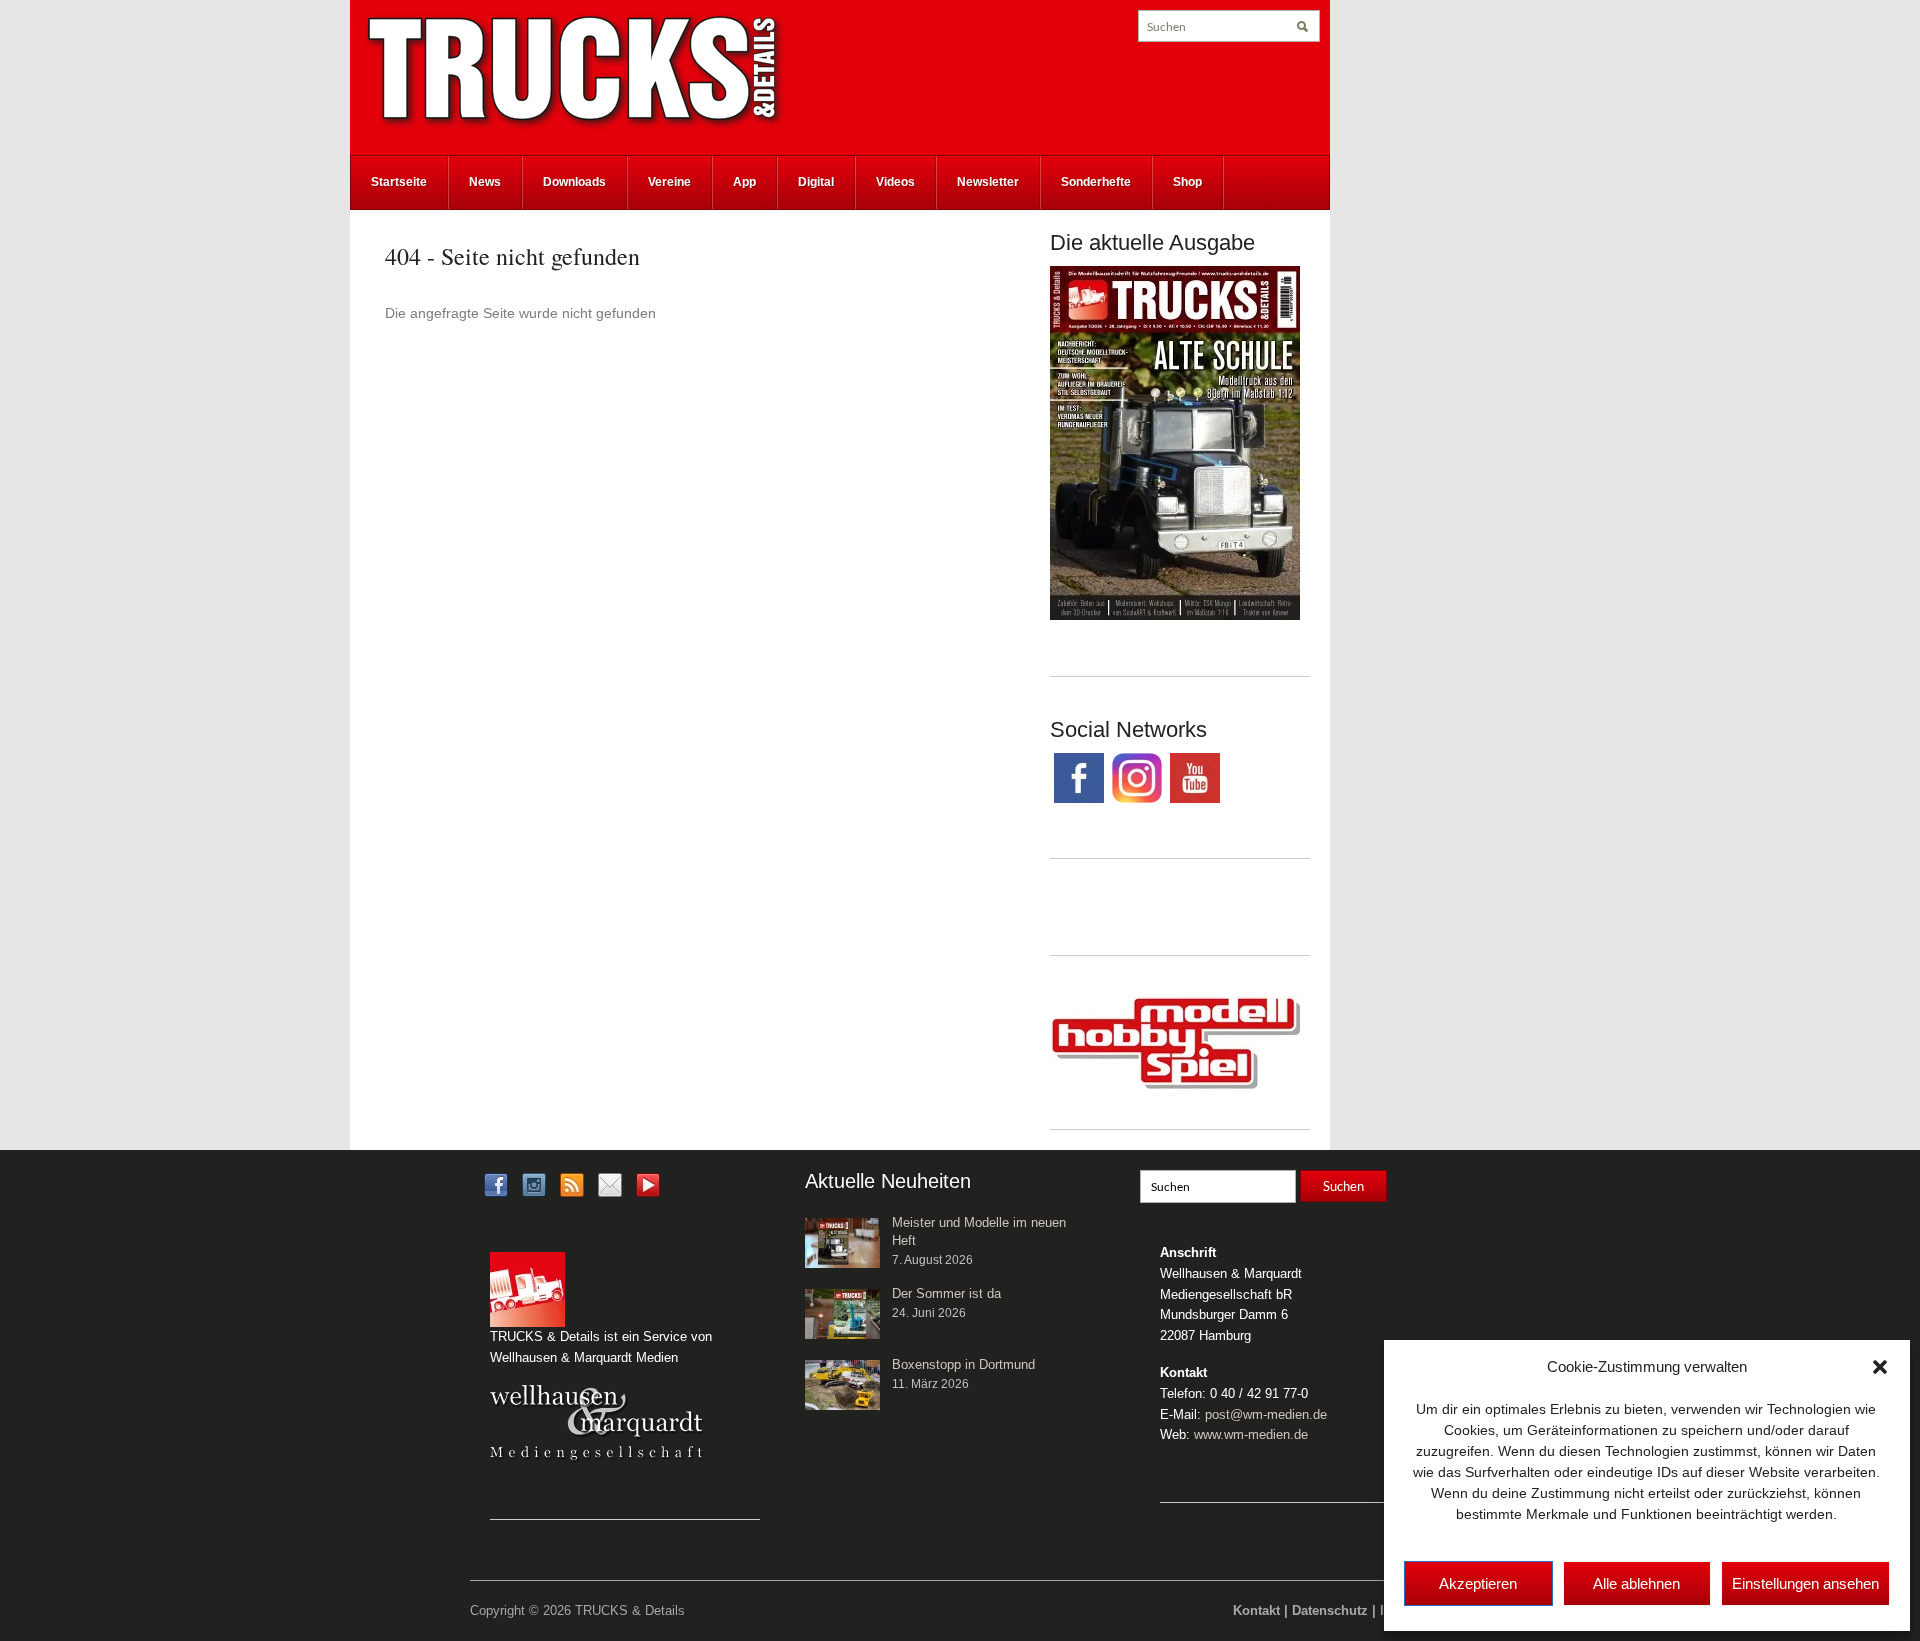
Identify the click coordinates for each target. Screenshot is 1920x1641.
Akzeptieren (1478, 1583)
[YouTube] (648, 1190)
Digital (816, 182)
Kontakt (1256, 1610)
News (485, 182)
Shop (1187, 182)
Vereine (669, 182)
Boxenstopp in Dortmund (963, 1364)
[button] (1880, 1367)
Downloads (574, 182)
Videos (895, 182)
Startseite (399, 182)
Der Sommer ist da (946, 1293)
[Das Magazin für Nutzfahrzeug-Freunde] (575, 71)
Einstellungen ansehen (1805, 1583)
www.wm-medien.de (1251, 1434)
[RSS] (572, 1183)
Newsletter (988, 182)
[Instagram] (534, 1183)
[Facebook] (496, 1183)
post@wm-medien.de (1266, 1414)
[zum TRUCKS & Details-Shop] (1175, 442)
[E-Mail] (610, 1183)
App (744, 182)
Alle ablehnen (1636, 1583)
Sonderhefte (1096, 182)
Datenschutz (1330, 1610)
